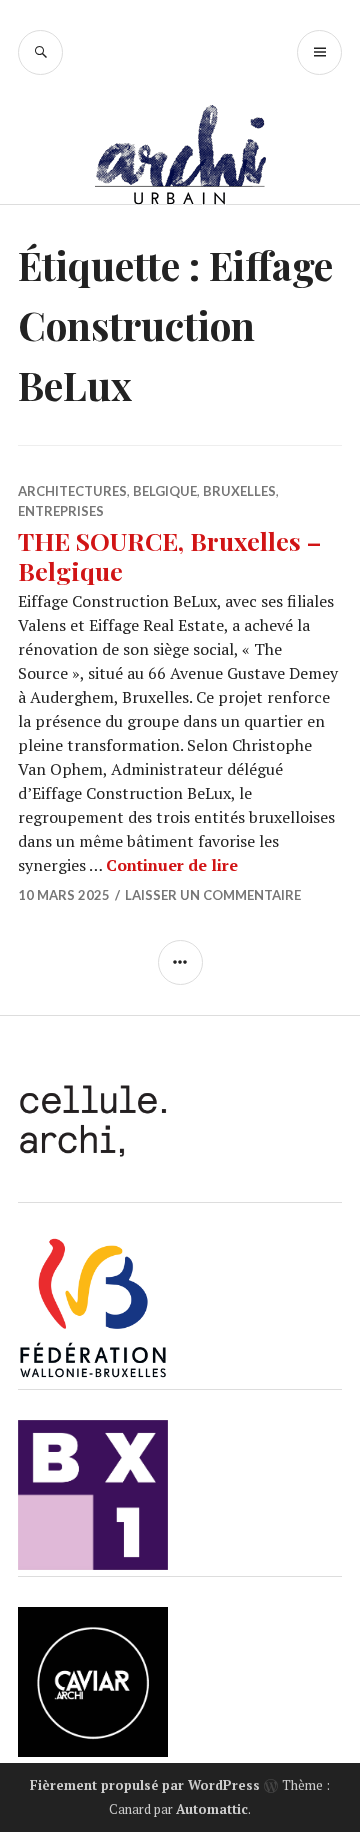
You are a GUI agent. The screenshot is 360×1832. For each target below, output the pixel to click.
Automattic (212, 1809)
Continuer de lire (172, 865)
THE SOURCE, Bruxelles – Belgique (169, 555)
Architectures (72, 491)
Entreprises (61, 511)
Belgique (165, 491)
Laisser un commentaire (213, 895)
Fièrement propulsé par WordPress (145, 1785)
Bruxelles (239, 491)
